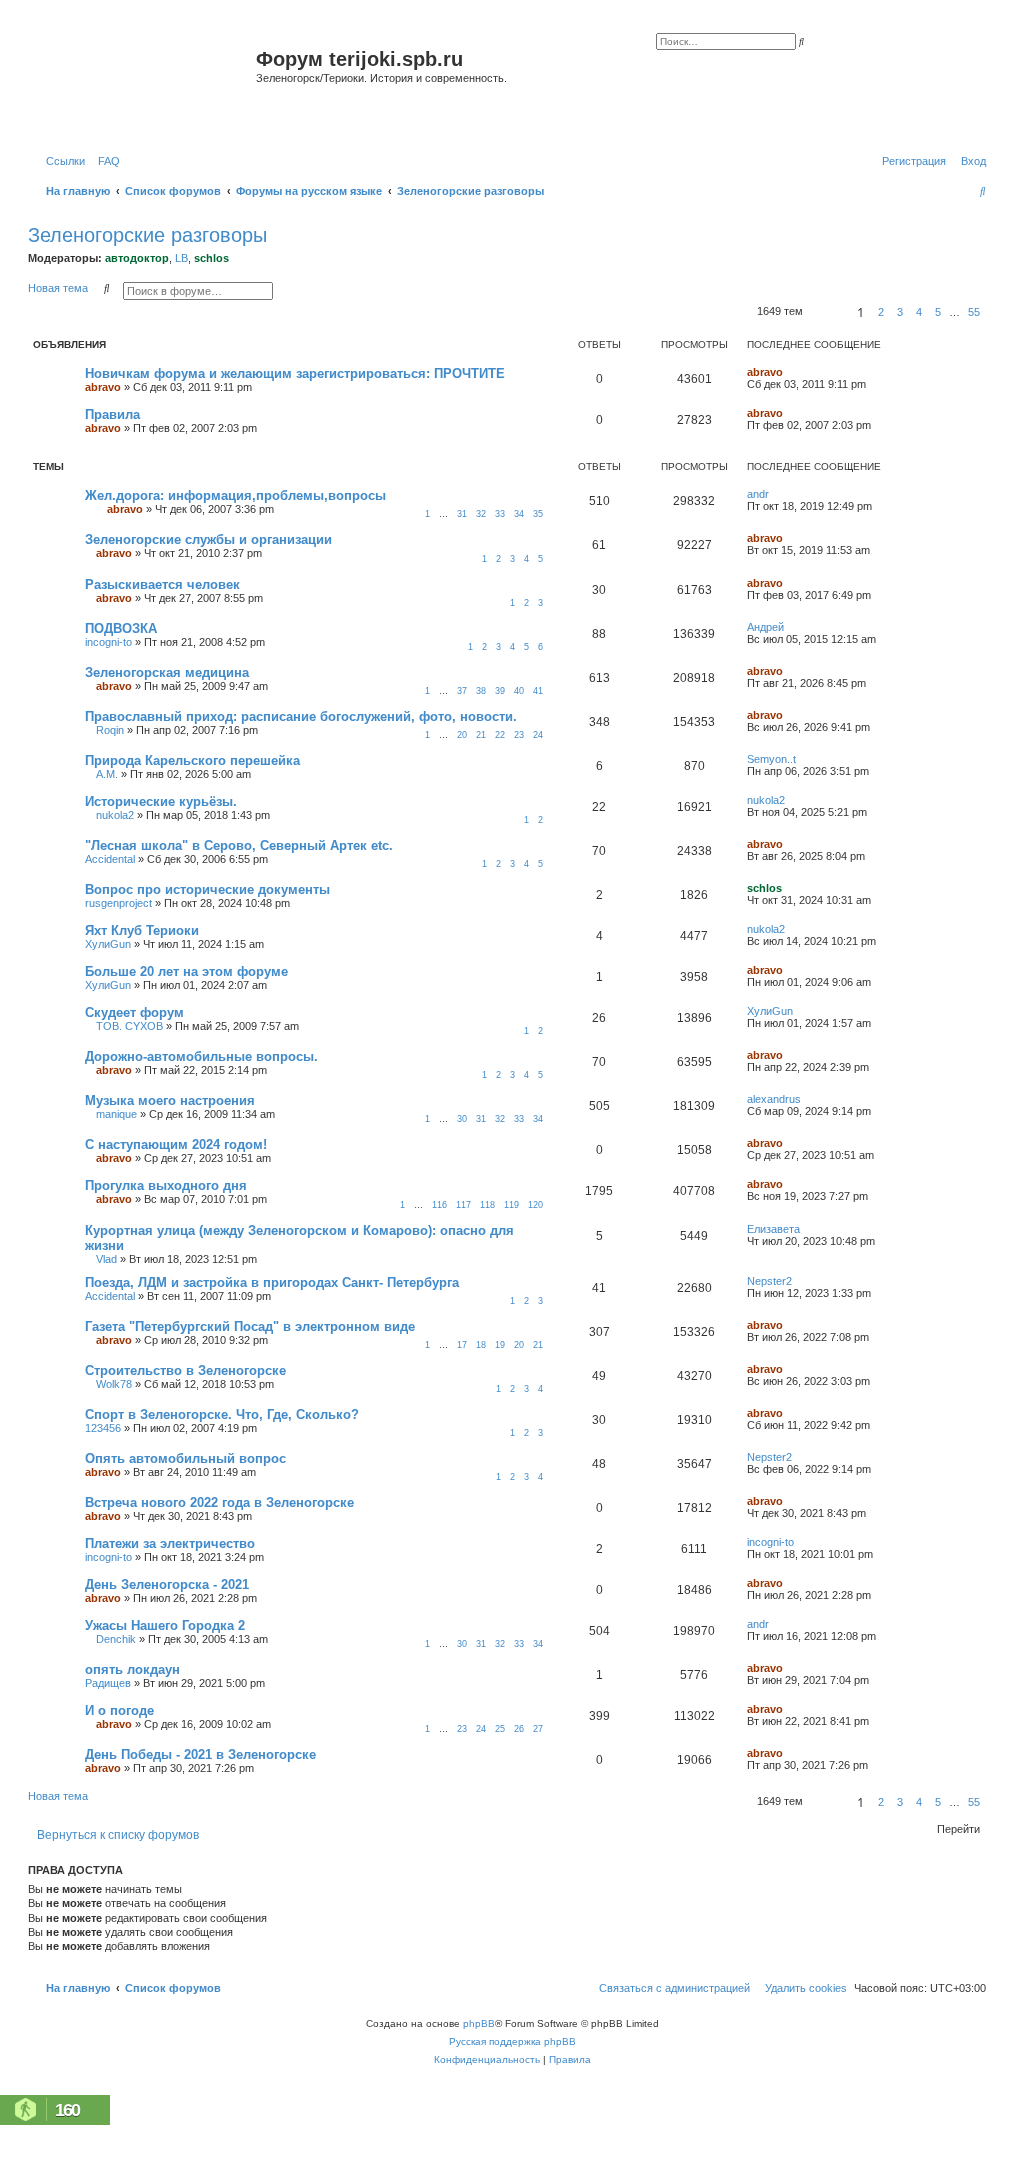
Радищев (108, 1683)
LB (181, 258)
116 (439, 1205)
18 (481, 1345)
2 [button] (881, 312)
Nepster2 (769, 1281)
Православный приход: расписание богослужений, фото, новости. (301, 716)
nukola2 (115, 815)
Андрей (765, 627)
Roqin (110, 730)
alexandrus (774, 1099)
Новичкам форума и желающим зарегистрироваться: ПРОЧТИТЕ (295, 373)
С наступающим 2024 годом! (176, 1144)
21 (481, 735)
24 (538, 735)
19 (500, 1345)
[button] (827, 312)
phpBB (479, 2023)
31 (462, 514)
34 (519, 514)
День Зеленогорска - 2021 (167, 1584)
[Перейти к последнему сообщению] (790, 372)
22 (500, 735)
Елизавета (773, 1229)
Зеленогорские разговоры (147, 235)
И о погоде (119, 1710)
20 (462, 735)
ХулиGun (108, 944)
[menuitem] (105, 161)
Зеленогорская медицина (167, 672)
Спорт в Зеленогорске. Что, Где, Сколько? (222, 1414)
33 (500, 514)
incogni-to (108, 642)
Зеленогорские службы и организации (208, 539)
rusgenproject (118, 903)
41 (538, 691)
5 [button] (938, 312)
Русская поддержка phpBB (512, 2041)
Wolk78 (114, 1384)
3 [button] (900, 312)
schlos (211, 258)
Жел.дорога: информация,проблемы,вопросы (235, 495)
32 (481, 514)
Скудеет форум (134, 1012)
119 (511, 1205)
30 (462, 1119)
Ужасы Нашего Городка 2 (165, 1625)
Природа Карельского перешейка (192, 760)
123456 (103, 1428)
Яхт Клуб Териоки (142, 930)
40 (519, 691)
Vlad (106, 1259)
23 (519, 735)
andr (758, 494)
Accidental (110, 859)
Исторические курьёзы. (161, 801)
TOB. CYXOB (129, 1026)
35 (538, 514)
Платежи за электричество (170, 1543)
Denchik (116, 1639)
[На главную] (144, 83)
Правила (112, 414)
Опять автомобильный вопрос (185, 1458)
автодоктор (137, 258)
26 (519, 1729)
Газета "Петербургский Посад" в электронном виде (250, 1326)
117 (463, 1205)
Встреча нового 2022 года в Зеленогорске (219, 1502)
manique (116, 1114)
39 (500, 691)
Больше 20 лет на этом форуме (186, 971)
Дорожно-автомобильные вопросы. (201, 1056)
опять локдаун (132, 1669)
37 (462, 691)
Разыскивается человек (162, 584)
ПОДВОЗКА (121, 628)
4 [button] (919, 312)
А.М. (107, 774)
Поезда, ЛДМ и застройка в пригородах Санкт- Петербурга (272, 1282)
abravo (103, 387)
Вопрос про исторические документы (207, 889)
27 (538, 1729)
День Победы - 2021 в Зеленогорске (200, 1754)
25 (500, 1729)
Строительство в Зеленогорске (185, 1370)
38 (481, 691)
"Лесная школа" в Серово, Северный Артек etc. (239, 845)
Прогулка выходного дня (166, 1185)
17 (462, 1345)
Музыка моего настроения (170, 1100)
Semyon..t (771, 759)
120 (535, 1205)
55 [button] (974, 312)
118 (487, 1205)
